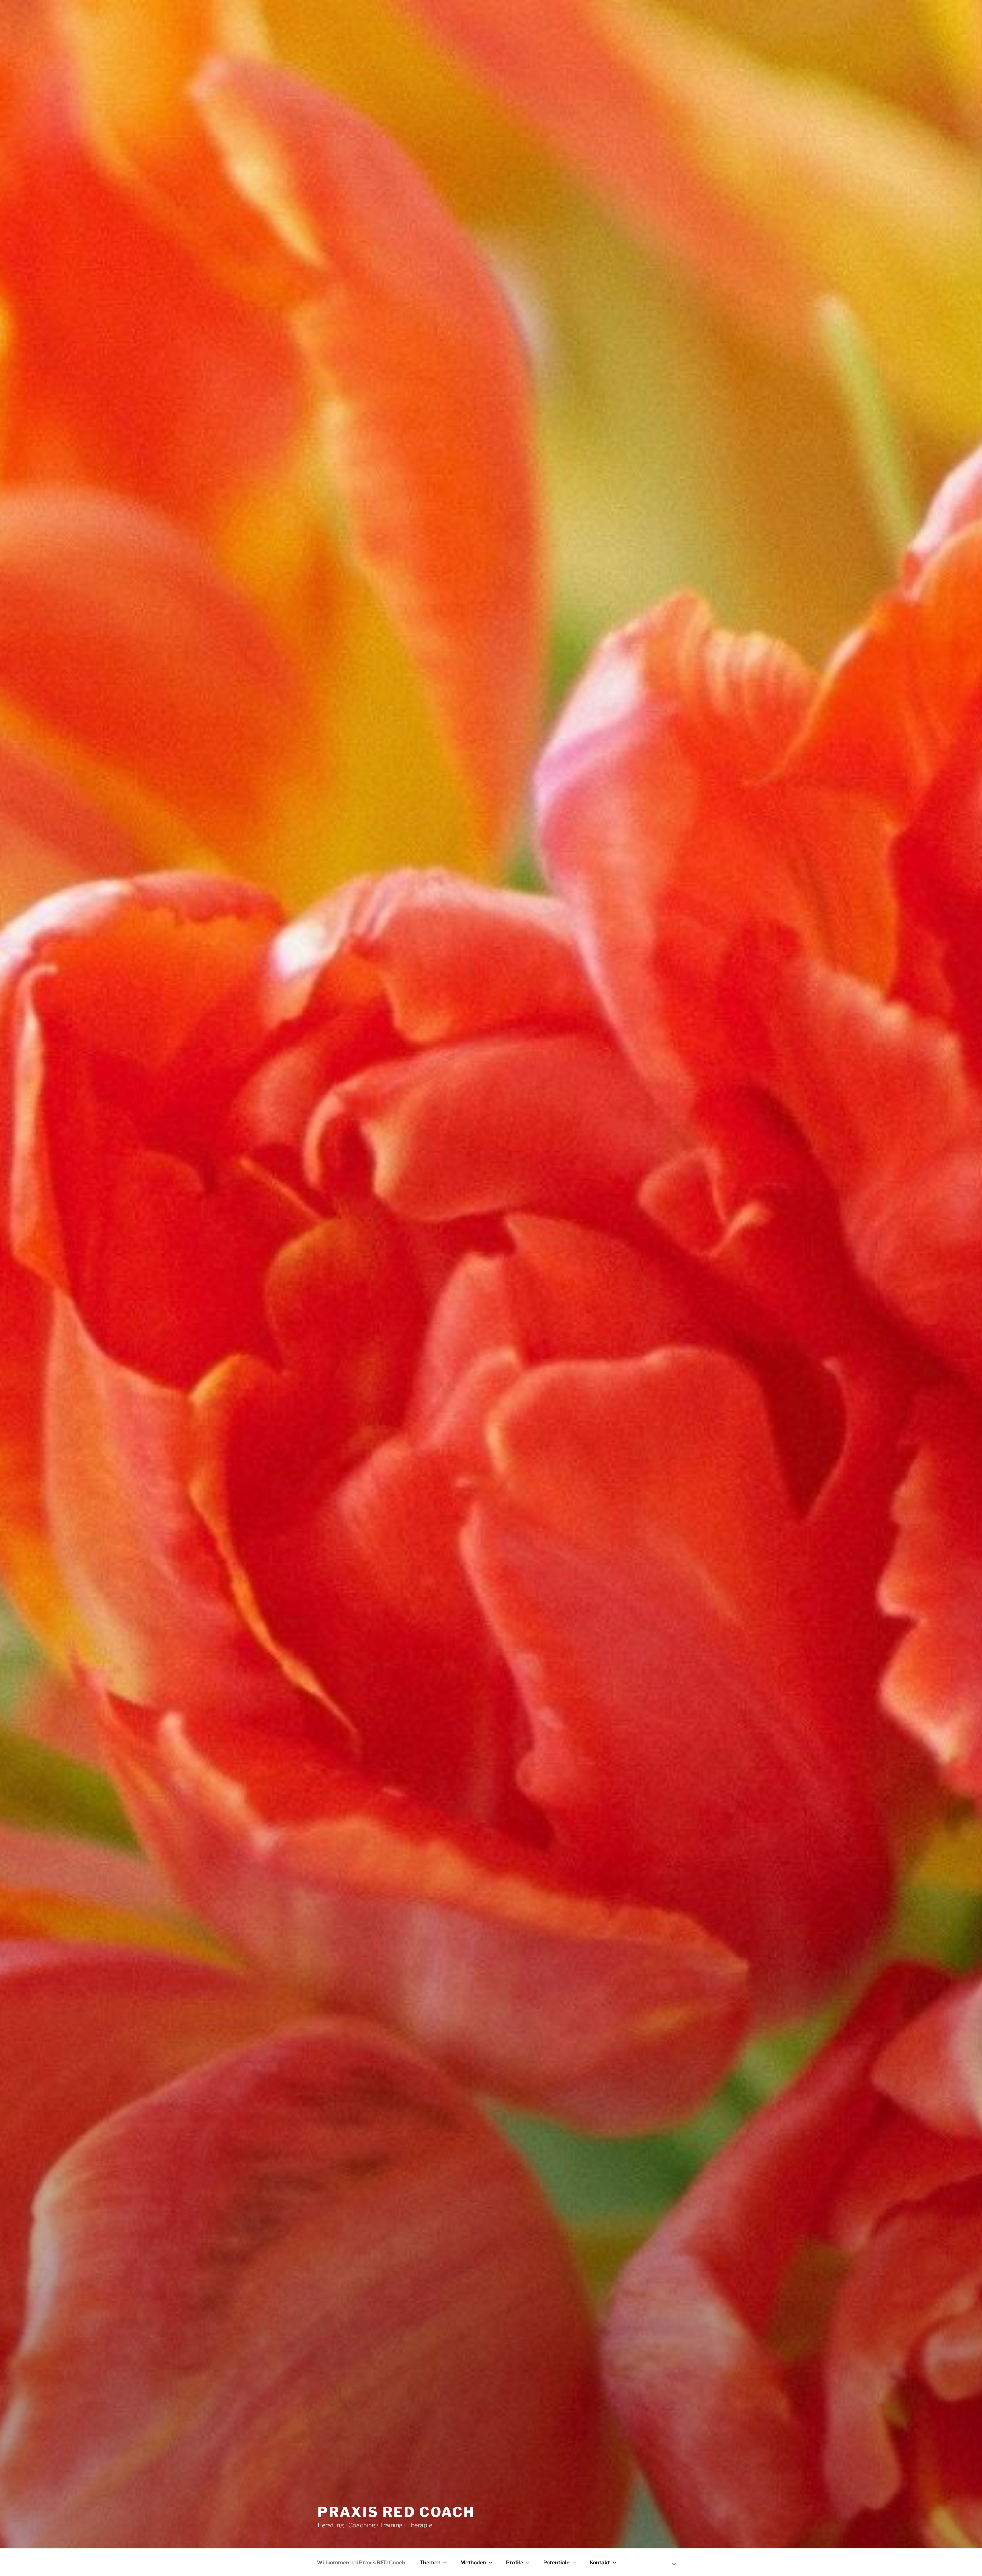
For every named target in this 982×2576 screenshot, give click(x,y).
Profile (515, 2562)
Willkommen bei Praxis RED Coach (361, 2562)
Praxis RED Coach (396, 2512)
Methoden (473, 2562)
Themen (430, 2562)
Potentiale (556, 2562)
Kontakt (600, 2562)
